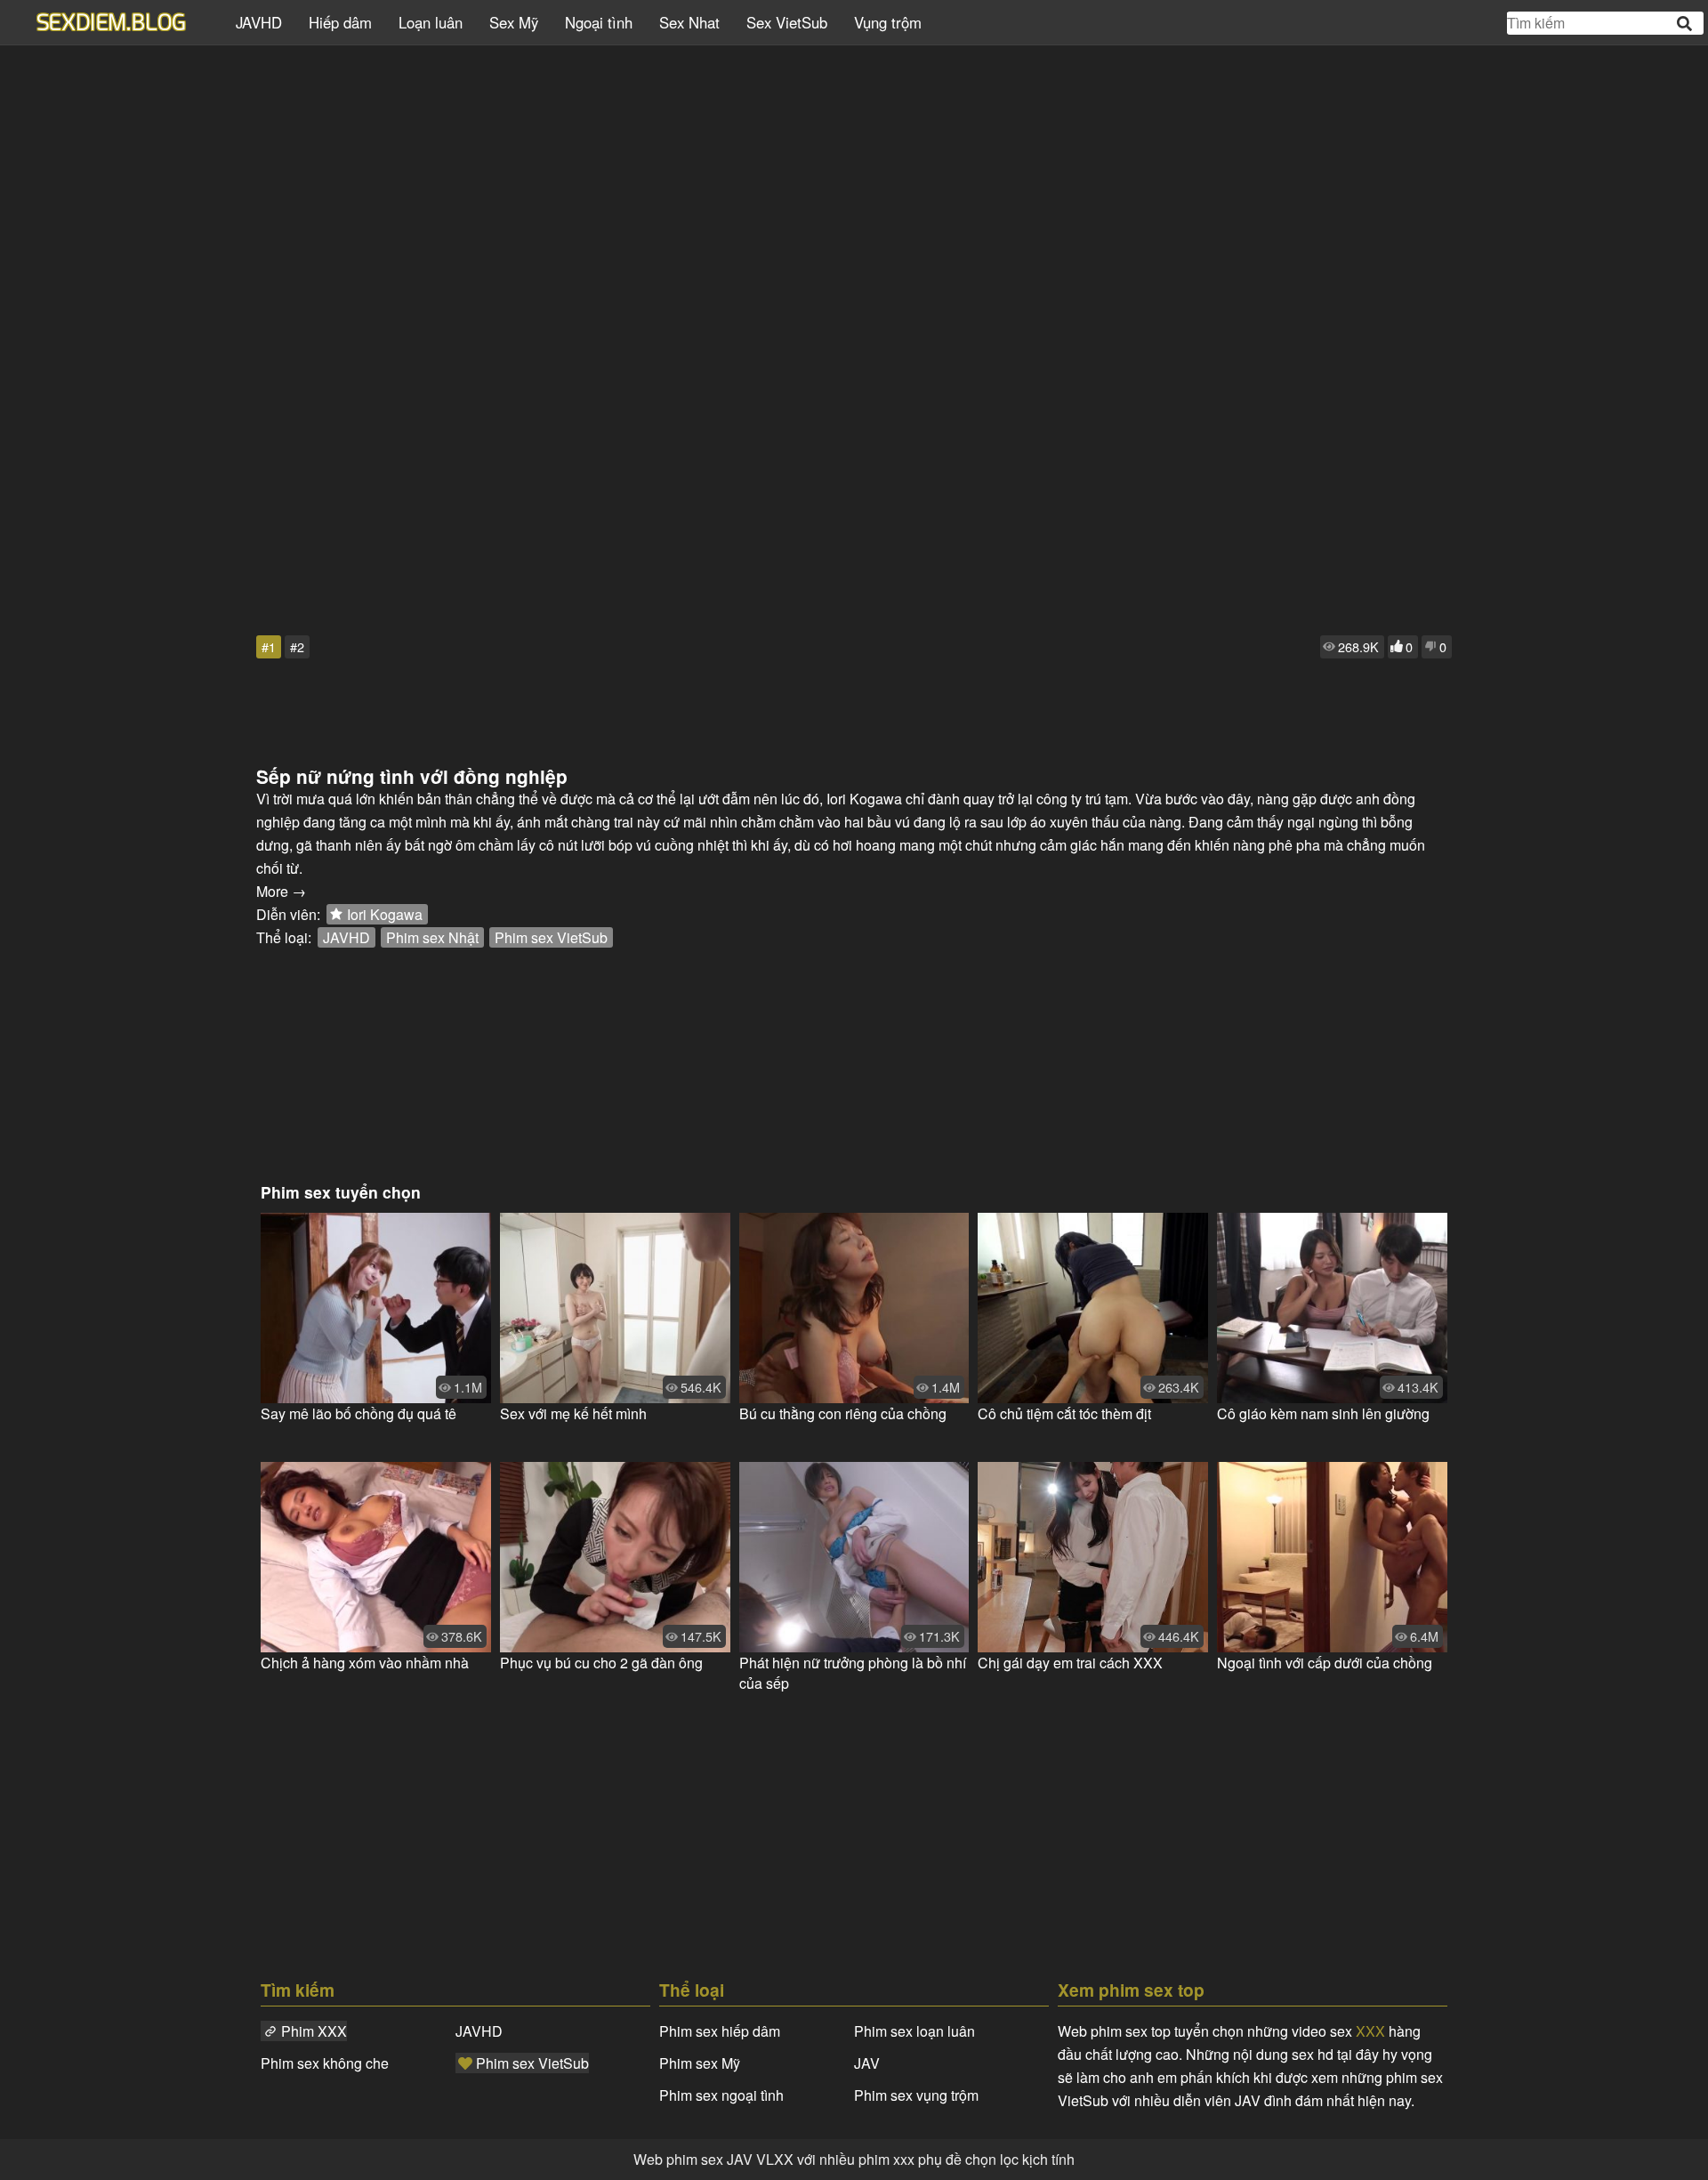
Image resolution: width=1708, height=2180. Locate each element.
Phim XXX (314, 2031)
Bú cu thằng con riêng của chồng (843, 1413)
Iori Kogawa (385, 914)
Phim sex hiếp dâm (720, 2031)
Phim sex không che (325, 2063)
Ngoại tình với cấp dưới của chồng (1325, 1663)
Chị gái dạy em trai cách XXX (1070, 1663)
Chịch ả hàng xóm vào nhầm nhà (365, 1663)
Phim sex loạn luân (914, 2031)
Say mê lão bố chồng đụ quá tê (359, 1413)
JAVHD (259, 22)
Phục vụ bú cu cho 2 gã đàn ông (601, 1663)
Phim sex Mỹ (700, 2063)
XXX (1370, 2031)
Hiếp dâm (340, 22)
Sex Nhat (689, 22)
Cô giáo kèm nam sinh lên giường (1323, 1413)
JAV (867, 2063)
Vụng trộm (888, 22)
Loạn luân (431, 22)
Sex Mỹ (514, 22)
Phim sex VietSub (551, 937)
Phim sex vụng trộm (916, 2095)
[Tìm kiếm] (1686, 24)
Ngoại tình (599, 22)
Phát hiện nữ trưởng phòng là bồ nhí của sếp (853, 1673)
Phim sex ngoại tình (721, 2095)
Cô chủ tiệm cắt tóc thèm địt (1064, 1413)
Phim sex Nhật (432, 937)
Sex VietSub (787, 22)
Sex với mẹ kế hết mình (573, 1413)
